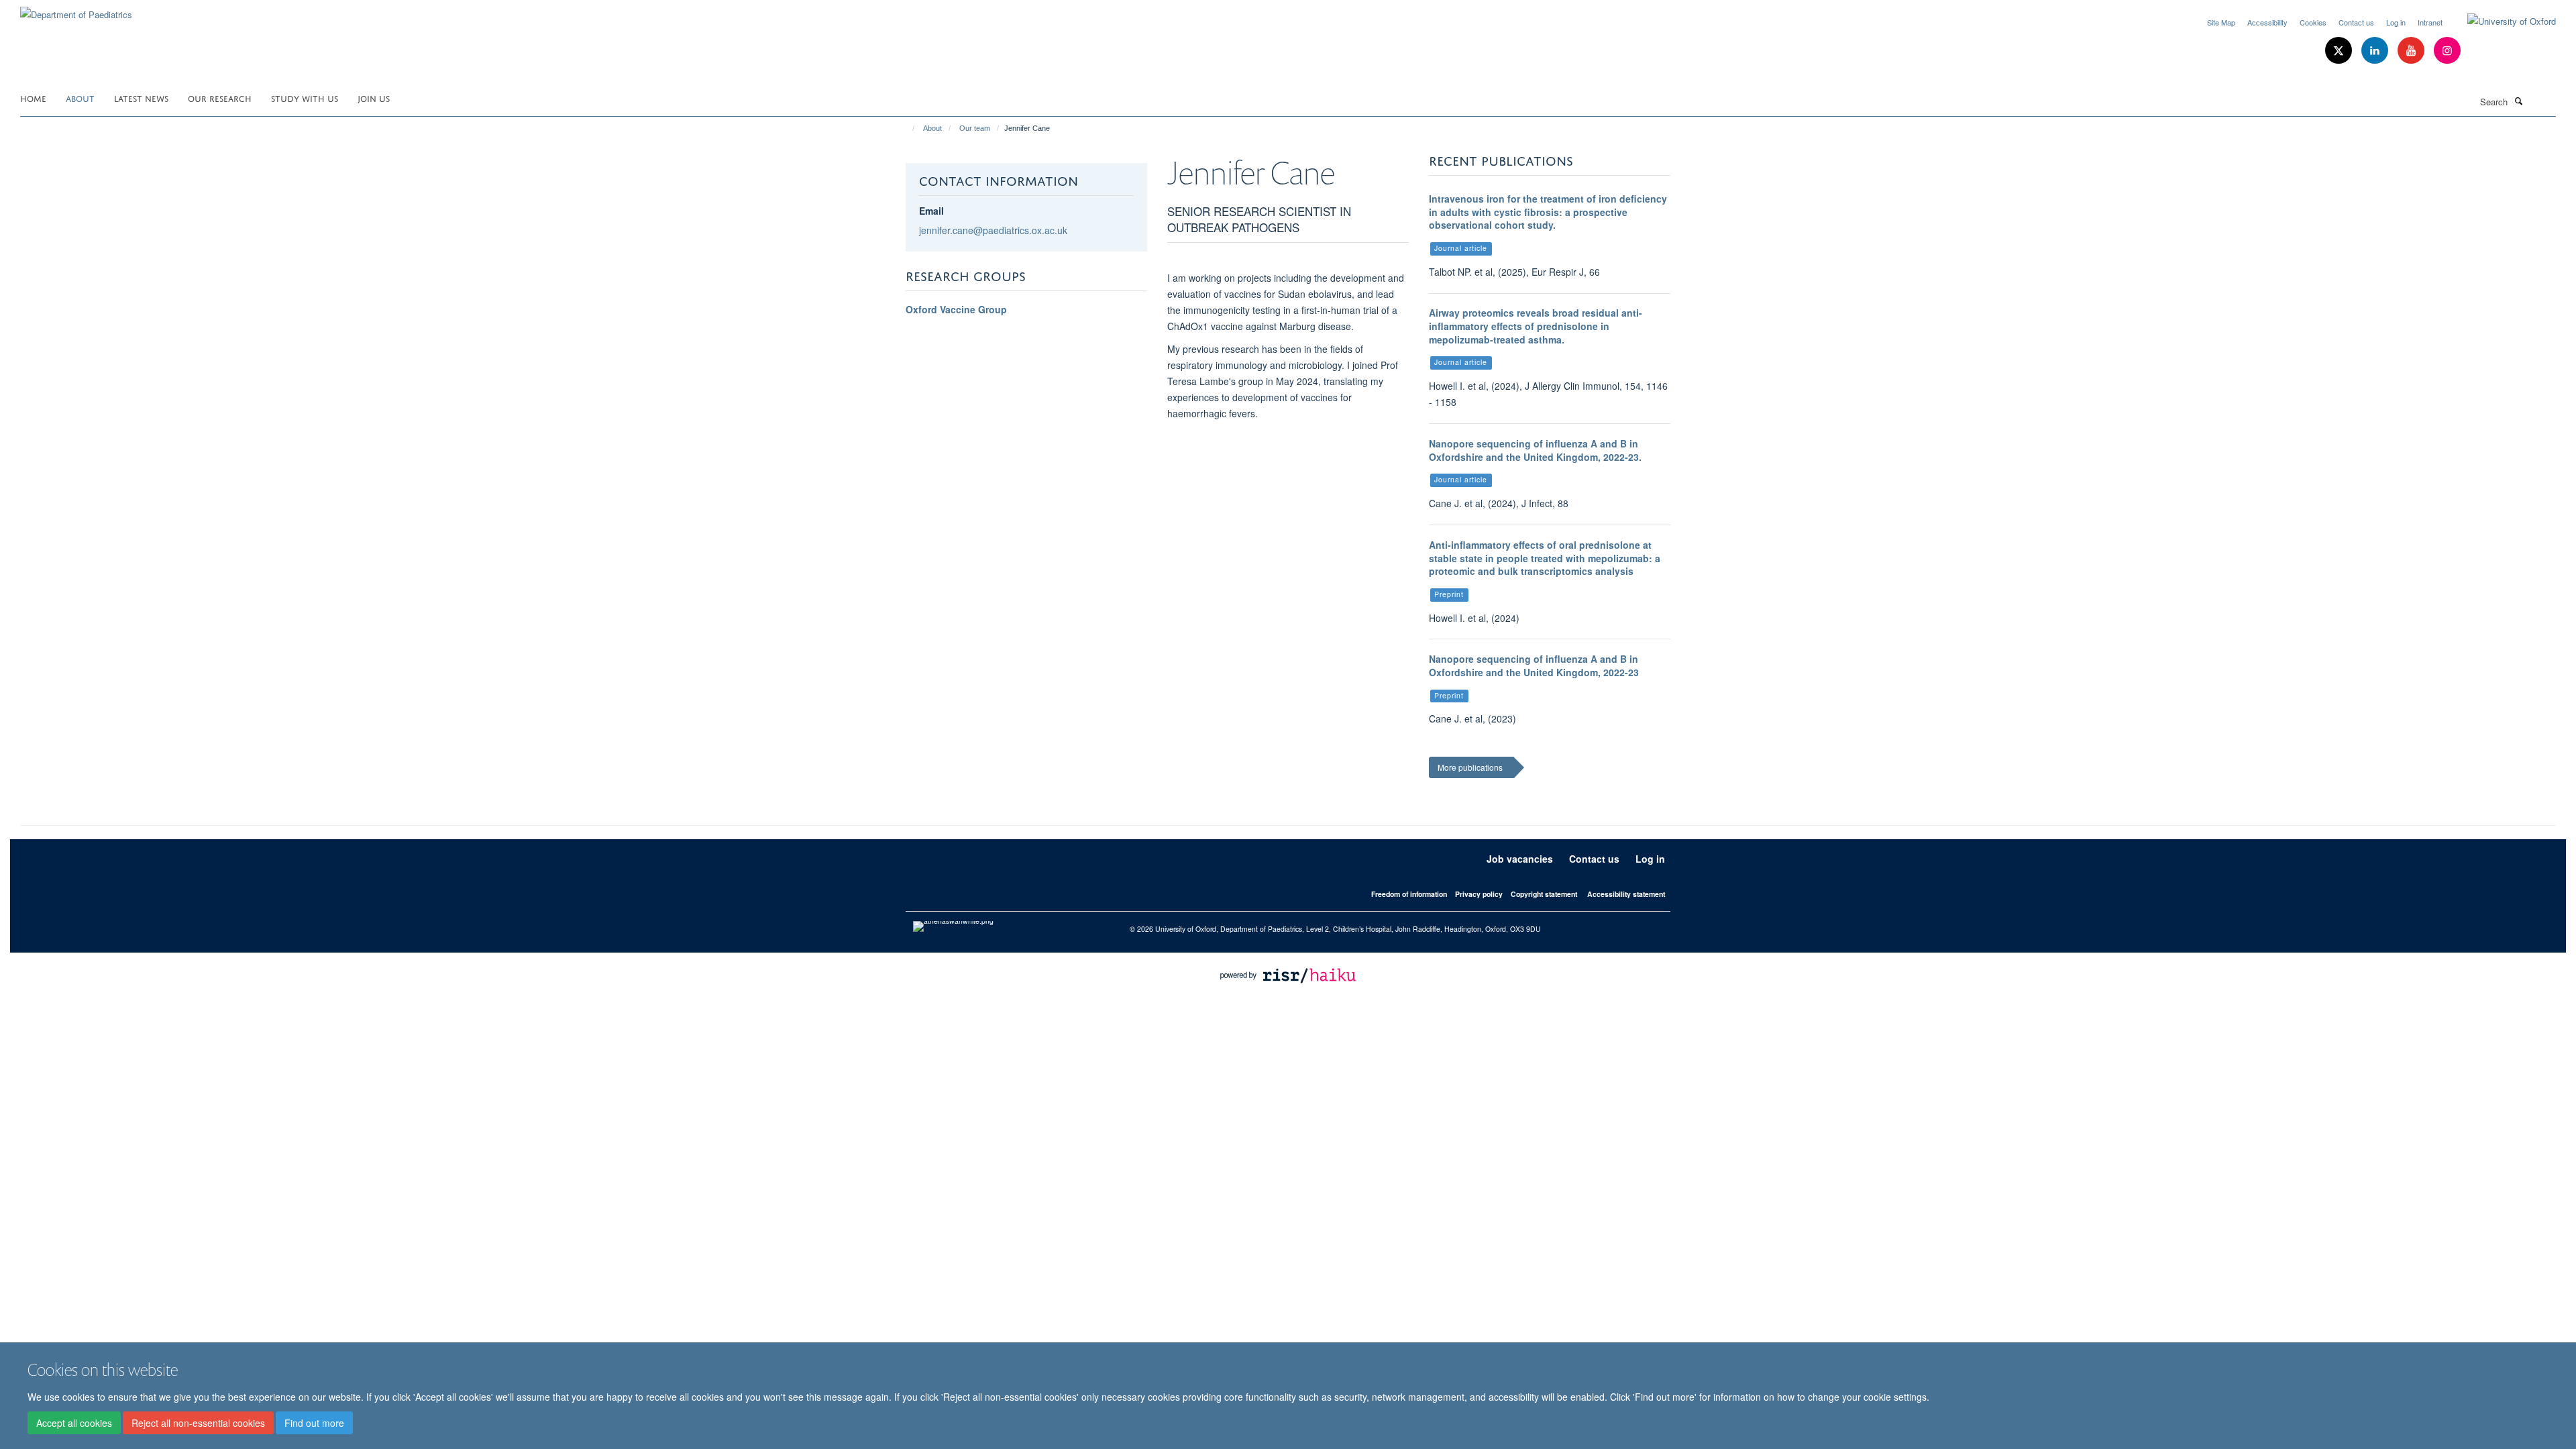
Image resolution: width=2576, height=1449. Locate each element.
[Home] (907, 128)
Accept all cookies (74, 1423)
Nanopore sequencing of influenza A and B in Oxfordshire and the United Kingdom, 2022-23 (1534, 665)
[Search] (2518, 101)
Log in (2396, 22)
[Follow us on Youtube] (2412, 51)
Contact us (2356, 22)
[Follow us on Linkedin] (2376, 51)
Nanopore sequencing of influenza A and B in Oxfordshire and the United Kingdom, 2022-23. (1535, 450)
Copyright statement (1544, 894)
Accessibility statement (1626, 894)
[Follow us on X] (2340, 51)
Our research (220, 98)
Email (931, 211)
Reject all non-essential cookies (198, 1423)
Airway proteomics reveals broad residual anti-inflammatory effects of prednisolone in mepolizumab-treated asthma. (1536, 326)
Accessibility (2267, 22)
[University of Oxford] (2502, 21)
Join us (374, 98)
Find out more (314, 1423)
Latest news (141, 98)
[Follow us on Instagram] (2447, 51)
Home (33, 98)
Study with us (305, 98)
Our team (975, 128)
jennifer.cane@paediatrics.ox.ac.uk (993, 230)
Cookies (2313, 22)
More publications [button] (1470, 767)
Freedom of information (1409, 894)
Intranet (2430, 22)
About (80, 98)
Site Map (2221, 22)
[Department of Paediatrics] (76, 10)
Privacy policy (1479, 894)
